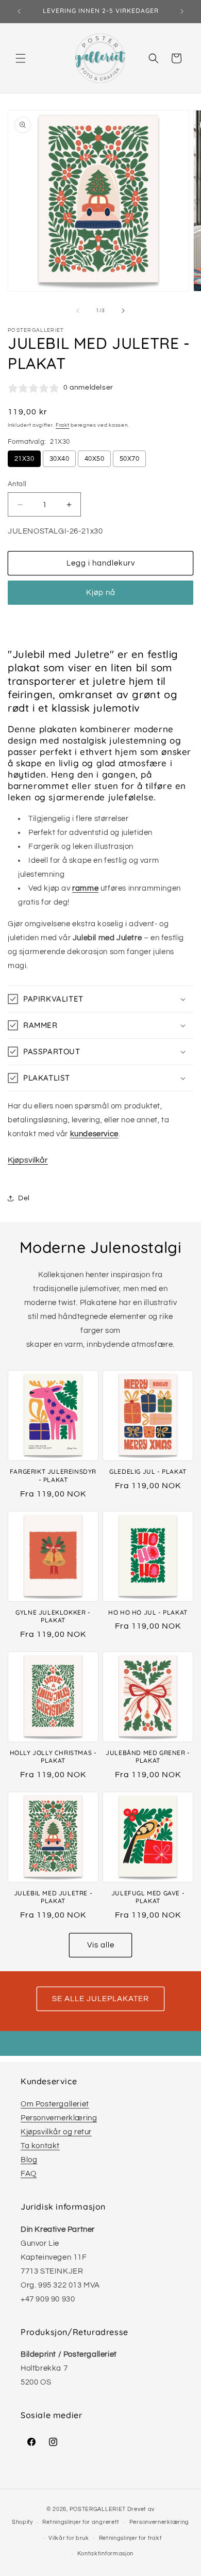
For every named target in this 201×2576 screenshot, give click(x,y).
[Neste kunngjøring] (182, 11)
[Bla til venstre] (78, 311)
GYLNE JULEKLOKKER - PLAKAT (53, 1616)
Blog (29, 2160)
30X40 (59, 459)
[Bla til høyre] (123, 311)
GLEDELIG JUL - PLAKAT (148, 1471)
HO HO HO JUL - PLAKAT (148, 1612)
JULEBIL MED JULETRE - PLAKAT (53, 1897)
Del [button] (24, 1198)
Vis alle (101, 1945)
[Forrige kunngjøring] (19, 11)
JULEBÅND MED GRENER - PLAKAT (148, 1757)
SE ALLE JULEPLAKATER (100, 1999)
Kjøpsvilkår (28, 1160)
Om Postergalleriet (55, 2104)
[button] (21, 58)
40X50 (94, 459)
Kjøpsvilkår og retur (56, 2132)
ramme (85, 888)
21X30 (24, 459)
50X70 (129, 459)
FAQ (29, 2174)
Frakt (63, 425)
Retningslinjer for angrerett (81, 2522)
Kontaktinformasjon (106, 2554)
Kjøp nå (101, 593)
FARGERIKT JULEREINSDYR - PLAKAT (53, 1476)
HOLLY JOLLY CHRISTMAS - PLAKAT (53, 1757)
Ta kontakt (40, 2146)
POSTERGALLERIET (98, 2509)
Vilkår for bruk (69, 2538)
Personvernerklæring (59, 2118)
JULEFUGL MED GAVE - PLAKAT (148, 1897)
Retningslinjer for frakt (131, 2538)
